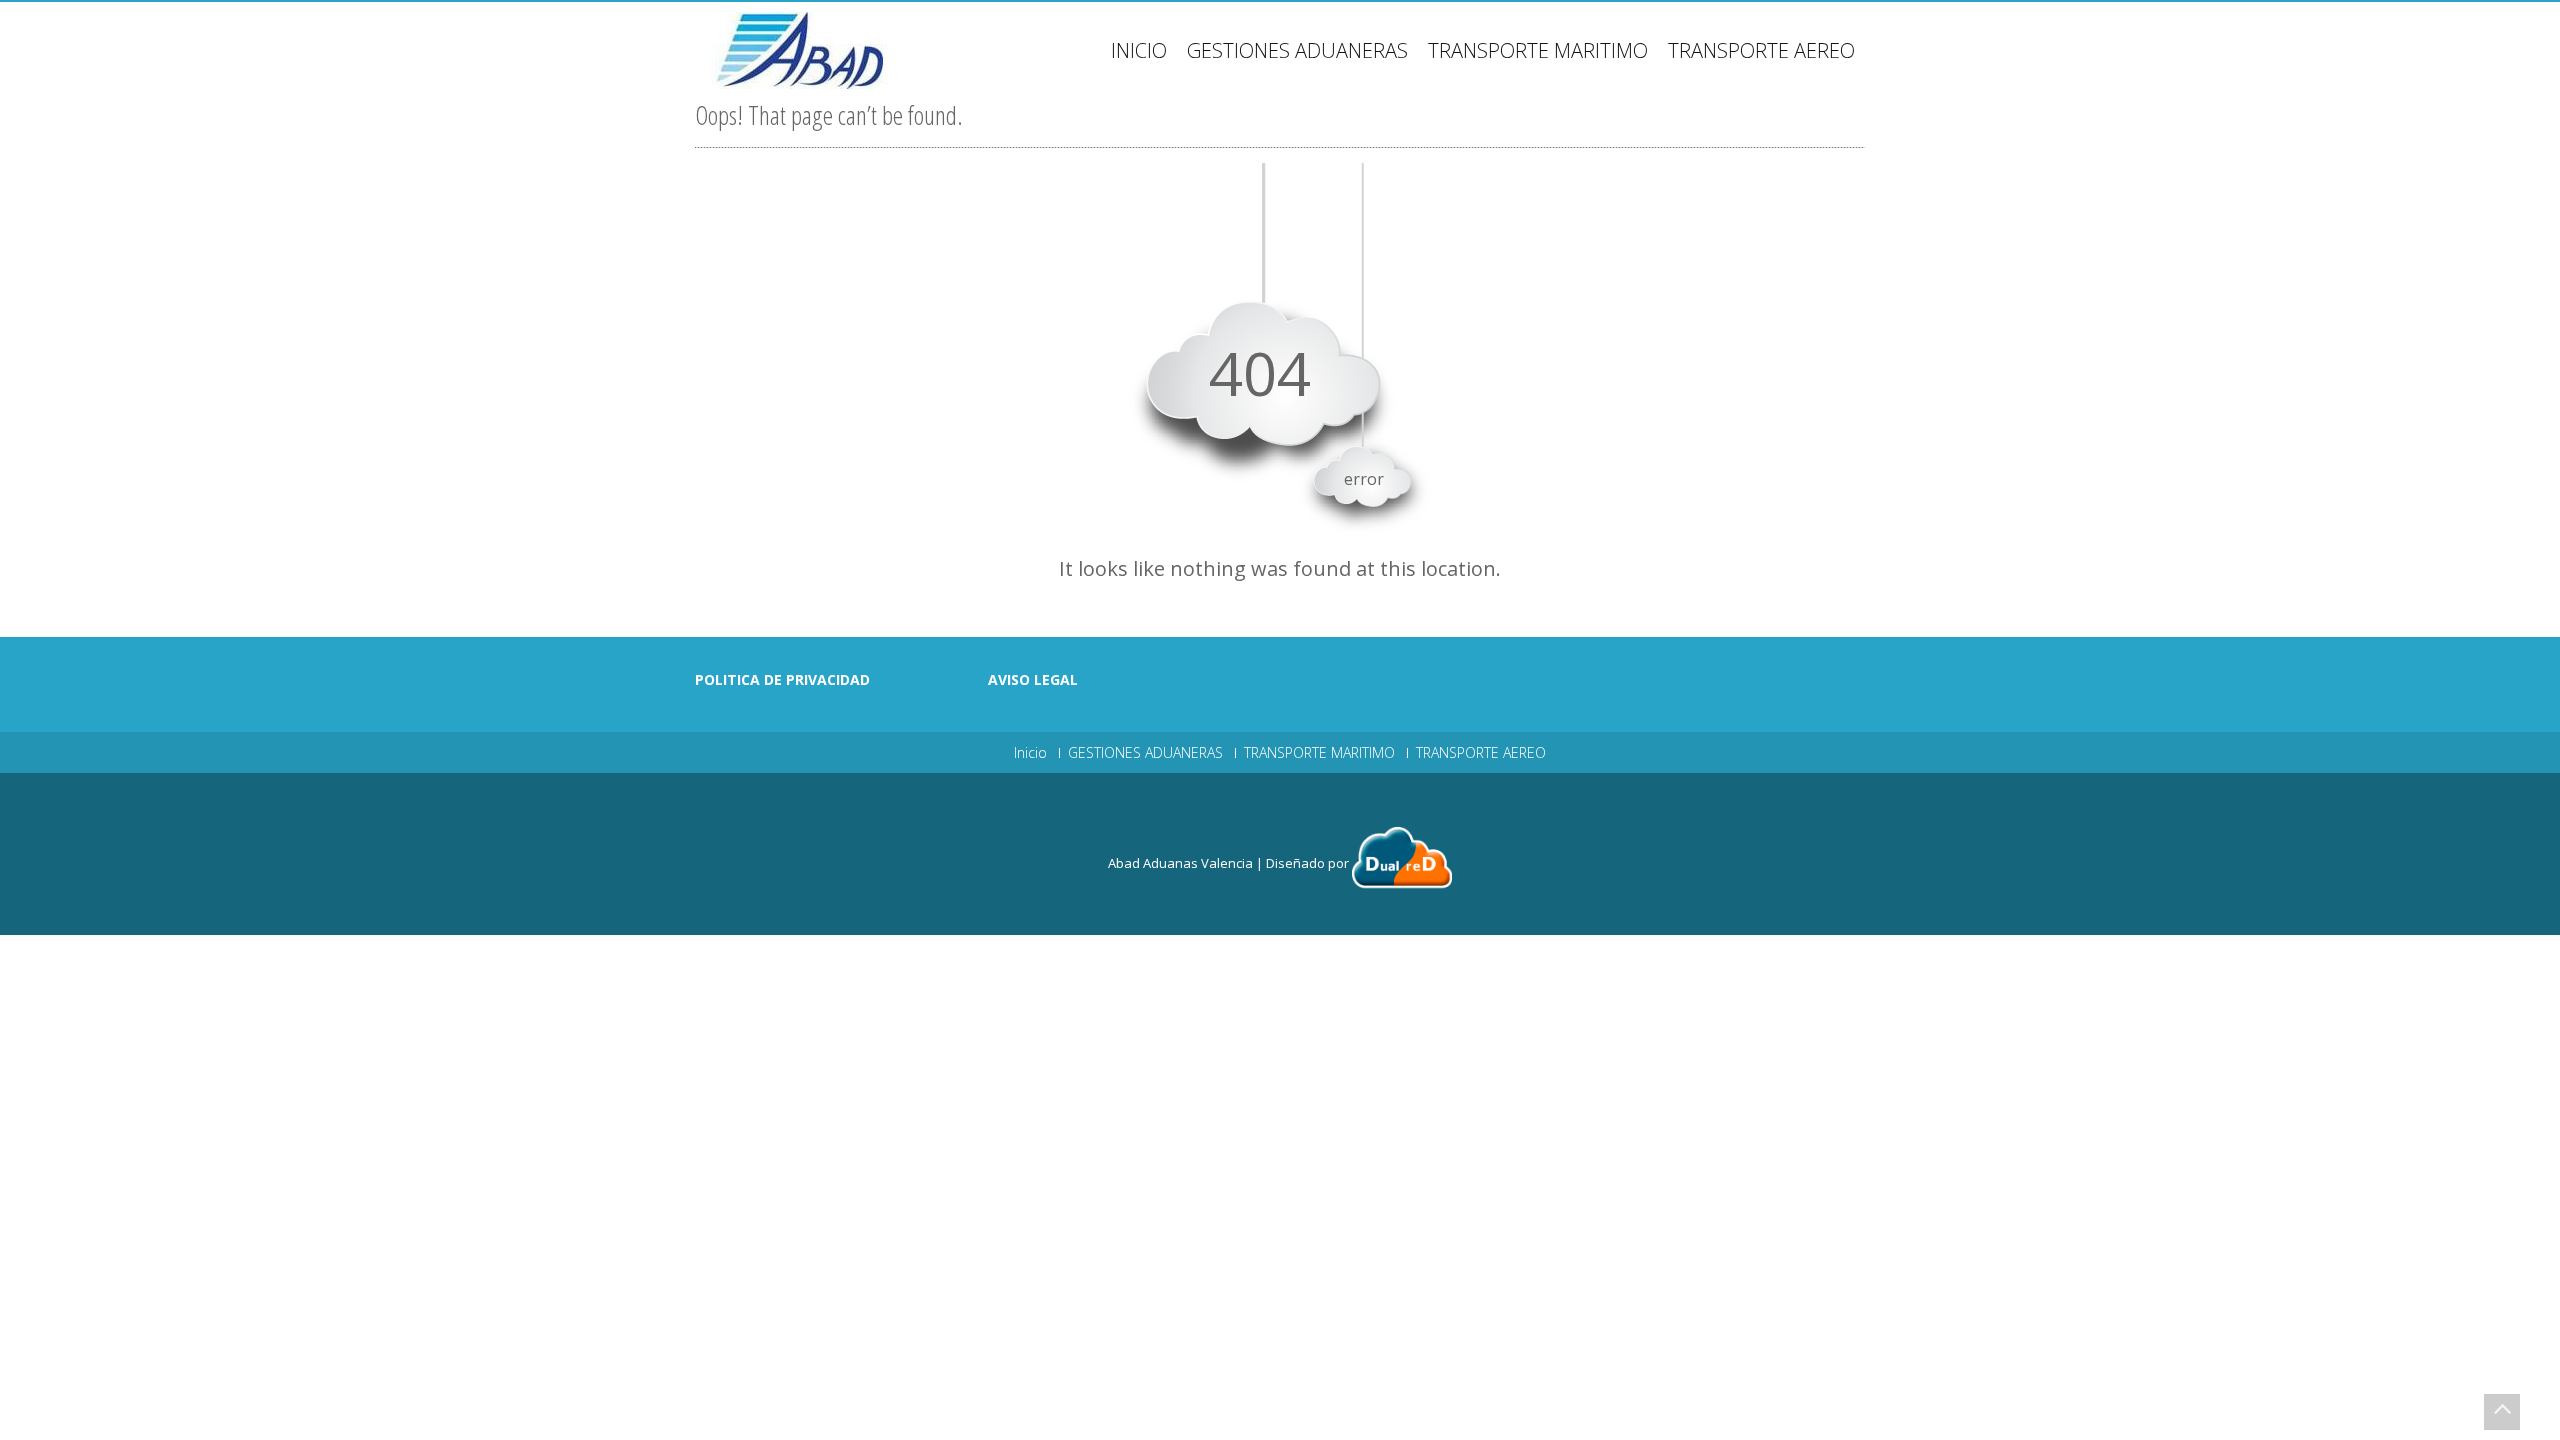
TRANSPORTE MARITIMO (1538, 50)
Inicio (1139, 50)
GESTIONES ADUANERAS (1297, 50)
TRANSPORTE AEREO (1761, 50)
